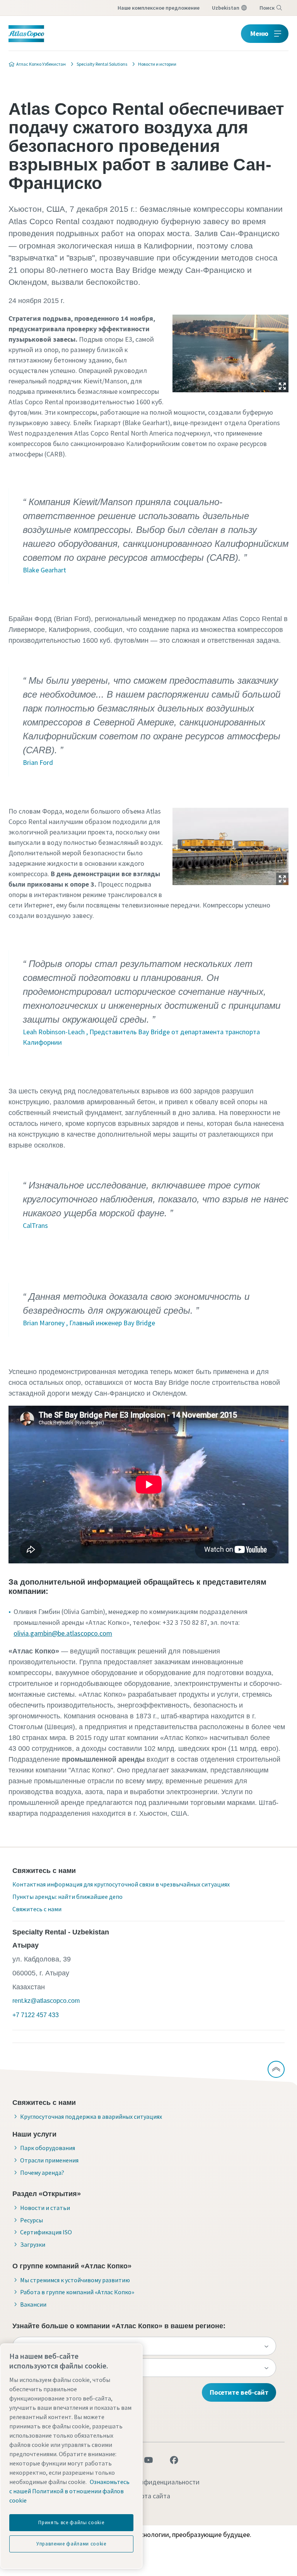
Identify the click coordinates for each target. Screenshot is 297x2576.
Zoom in (282, 386)
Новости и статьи (45, 2208)
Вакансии (33, 2304)
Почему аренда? (42, 2172)
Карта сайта (152, 2496)
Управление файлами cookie (71, 2544)
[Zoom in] (230, 352)
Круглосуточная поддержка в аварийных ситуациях (91, 2116)
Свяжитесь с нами (37, 1909)
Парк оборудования (48, 2148)
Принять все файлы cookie (71, 2522)
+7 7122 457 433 (36, 2015)
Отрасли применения (49, 2160)
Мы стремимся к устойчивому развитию (75, 2280)
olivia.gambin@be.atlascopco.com (63, 1633)
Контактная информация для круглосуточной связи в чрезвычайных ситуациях (121, 1884)
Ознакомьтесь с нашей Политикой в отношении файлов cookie (69, 2491)
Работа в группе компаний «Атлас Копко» (77, 2292)
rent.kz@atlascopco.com (46, 2001)
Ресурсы (32, 2220)
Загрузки (33, 2244)
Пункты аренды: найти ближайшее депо (67, 1897)
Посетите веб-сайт (239, 2392)
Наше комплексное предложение (159, 8)
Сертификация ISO (46, 2232)
